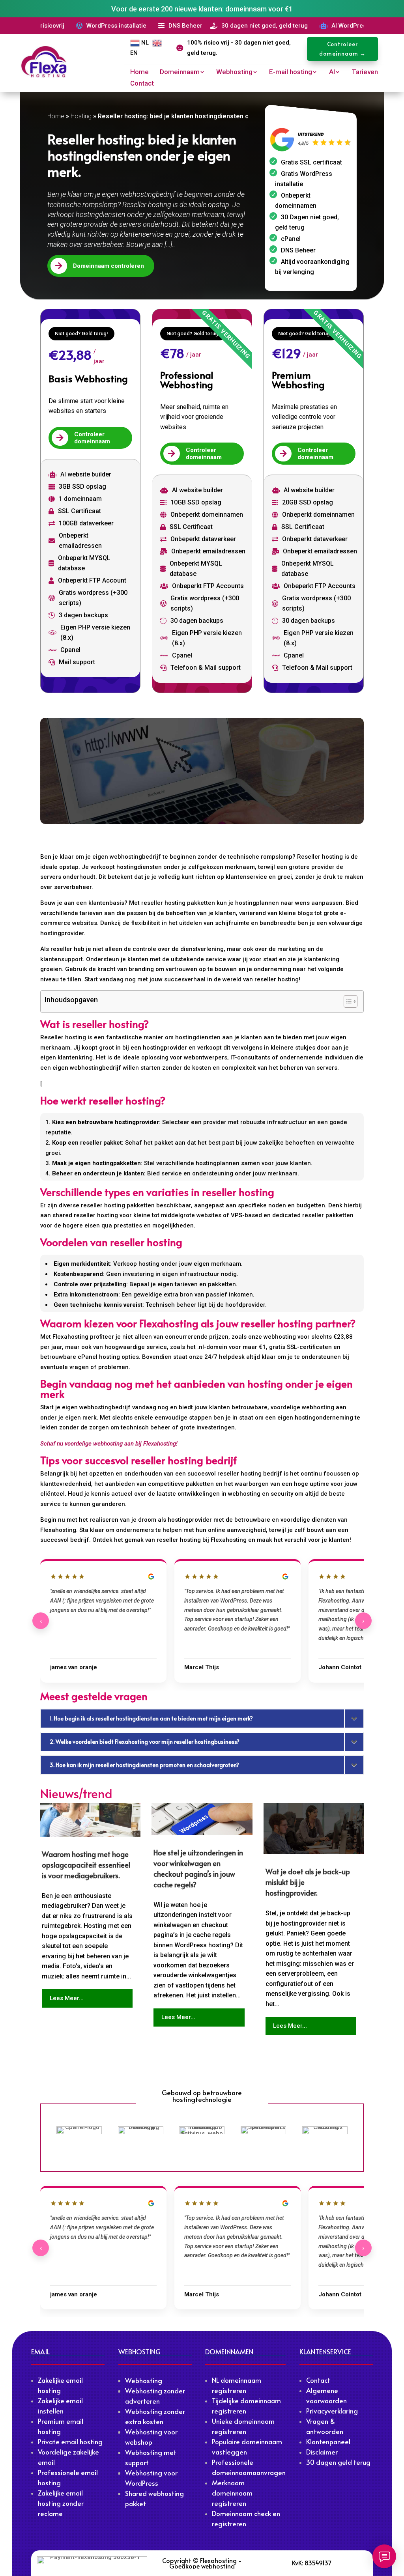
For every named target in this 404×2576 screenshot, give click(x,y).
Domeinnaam (180, 72)
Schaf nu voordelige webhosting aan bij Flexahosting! (109, 1444)
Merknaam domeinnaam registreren (232, 2493)
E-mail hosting (291, 72)
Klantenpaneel (328, 2442)
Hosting (81, 116)
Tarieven (365, 72)
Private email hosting (70, 2442)
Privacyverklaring (332, 2411)
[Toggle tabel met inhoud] (347, 1001)
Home (139, 72)
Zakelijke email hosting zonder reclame (61, 2503)
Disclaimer (322, 2452)
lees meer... (67, 1998)
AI (332, 72)
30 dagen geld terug (338, 2462)
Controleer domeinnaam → (342, 49)
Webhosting (234, 72)
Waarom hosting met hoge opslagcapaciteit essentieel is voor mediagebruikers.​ (86, 1865)
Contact (142, 84)
